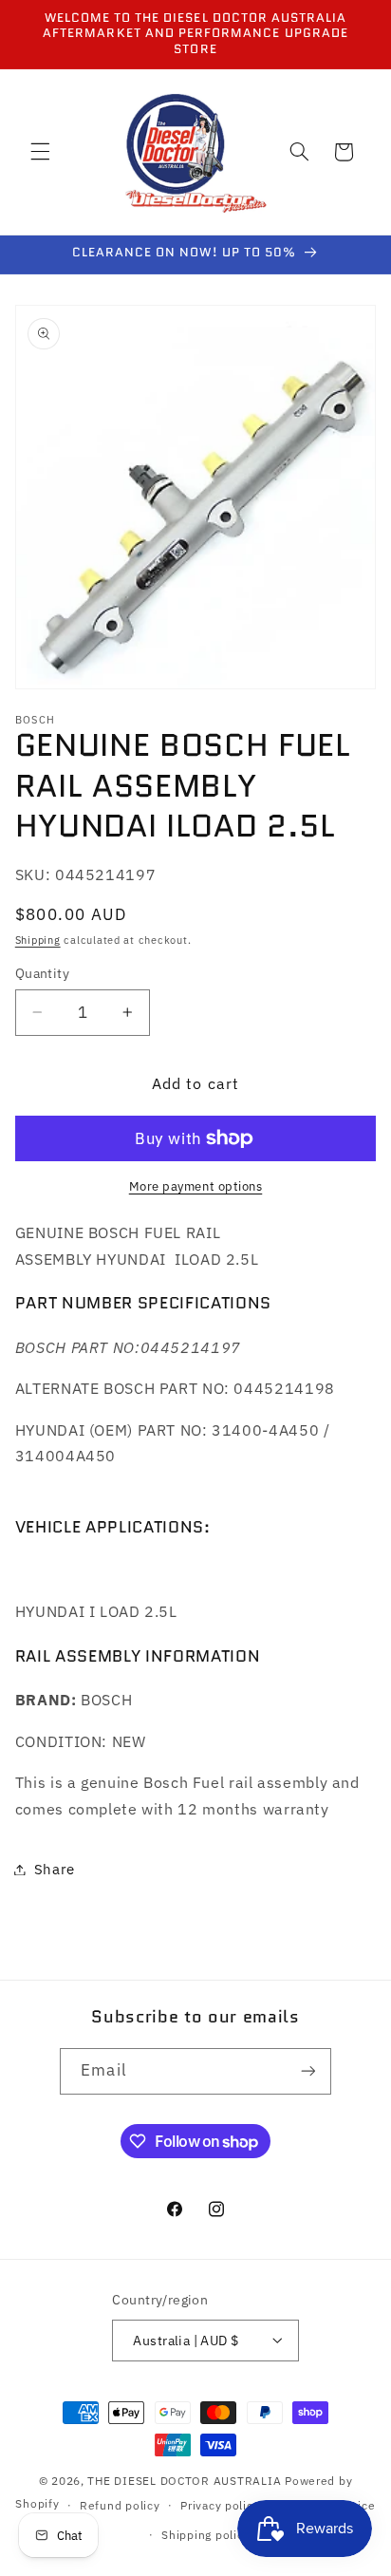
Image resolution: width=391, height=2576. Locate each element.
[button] (40, 152)
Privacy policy (220, 2505)
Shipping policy (205, 2535)
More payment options (196, 1186)
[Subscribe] (307, 2071)
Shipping (38, 940)
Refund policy (120, 2505)
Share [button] (55, 1869)
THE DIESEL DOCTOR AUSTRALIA (186, 2481)
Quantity (42, 973)
